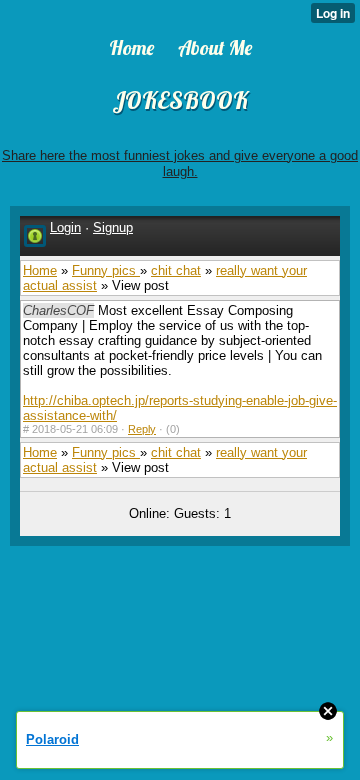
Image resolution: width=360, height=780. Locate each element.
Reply (142, 429)
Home (40, 270)
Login (65, 227)
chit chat (176, 270)
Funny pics (106, 270)
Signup (113, 227)
